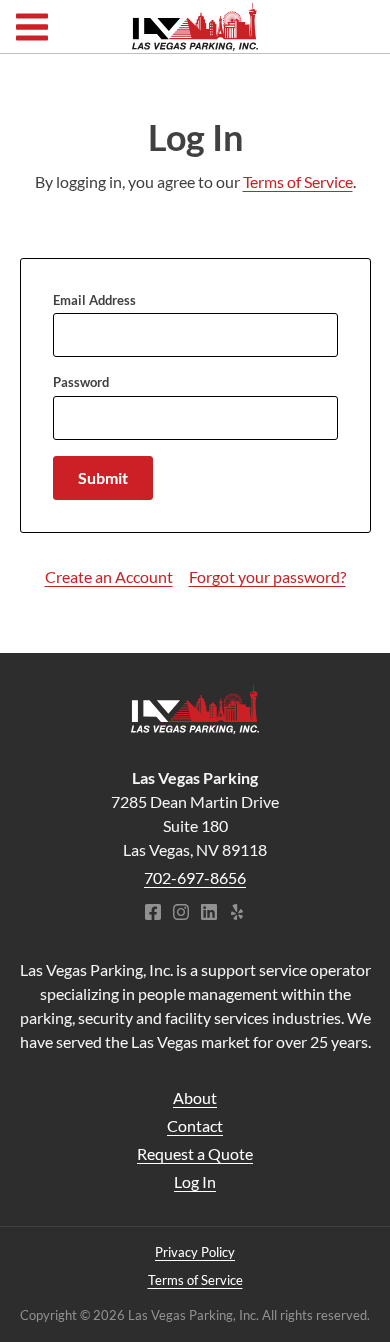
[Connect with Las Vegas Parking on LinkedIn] (209, 914)
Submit (103, 477)
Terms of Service (298, 181)
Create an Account (109, 576)
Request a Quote (195, 1153)
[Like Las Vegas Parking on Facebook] (153, 914)
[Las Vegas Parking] (195, 709)
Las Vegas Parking (194, 27)
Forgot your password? (267, 576)
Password (81, 382)
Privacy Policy (195, 1252)
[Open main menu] (32, 26)
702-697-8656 (195, 877)
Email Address (94, 300)
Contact (195, 1125)
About (195, 1097)
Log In (195, 1181)
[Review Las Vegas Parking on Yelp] (237, 914)
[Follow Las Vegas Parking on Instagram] (181, 914)
